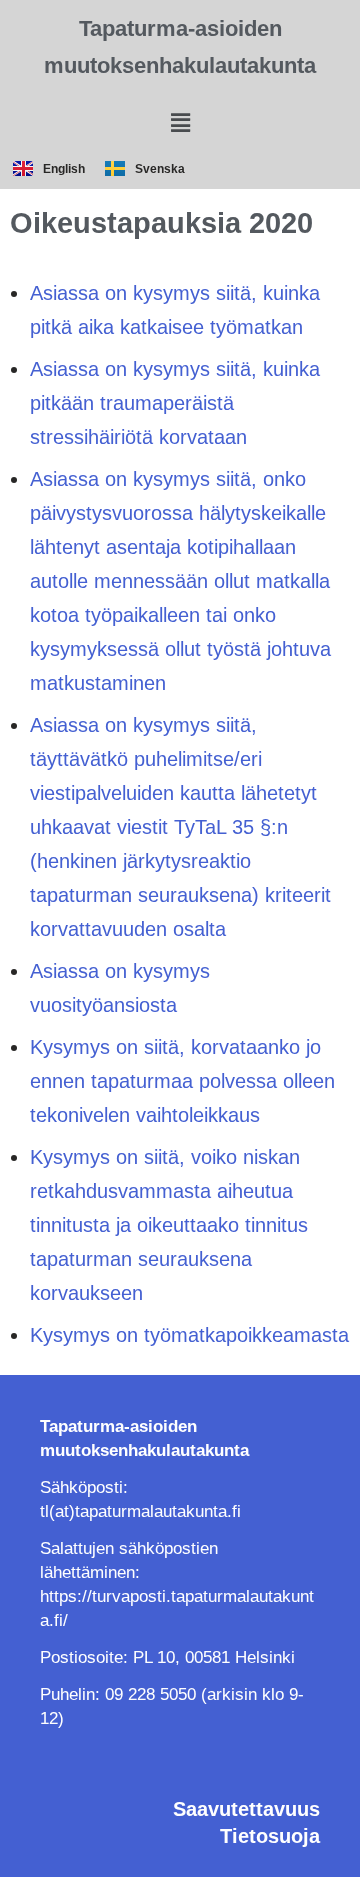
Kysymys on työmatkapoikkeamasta (189, 1335)
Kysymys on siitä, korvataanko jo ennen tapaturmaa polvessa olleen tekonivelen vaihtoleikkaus (182, 1081)
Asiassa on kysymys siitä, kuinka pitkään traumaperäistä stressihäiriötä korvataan (175, 403)
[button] (180, 123)
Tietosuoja (270, 1836)
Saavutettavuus (246, 1809)
